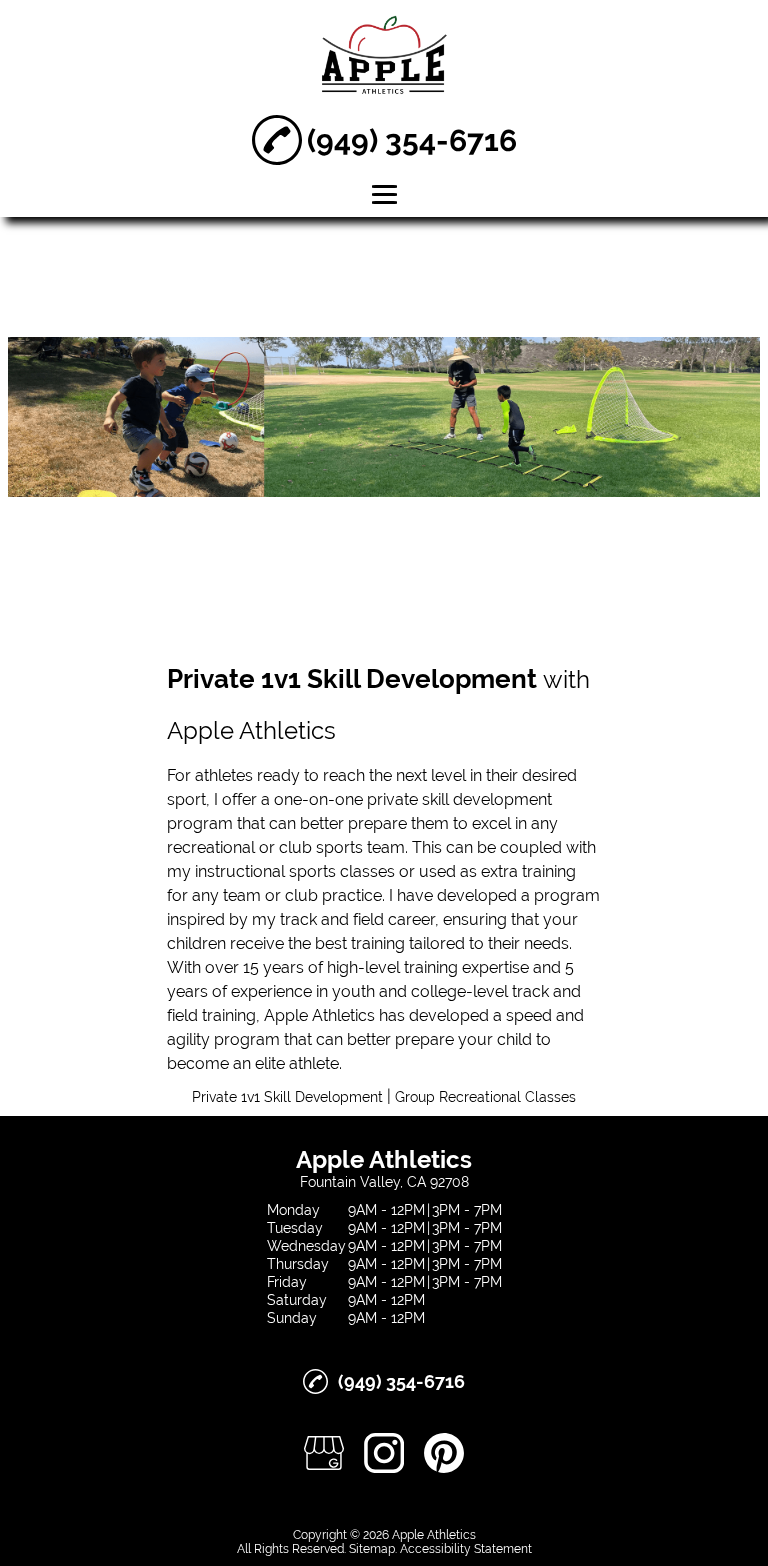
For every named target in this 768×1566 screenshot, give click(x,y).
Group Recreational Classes (485, 1097)
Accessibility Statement (466, 1549)
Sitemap (372, 1549)
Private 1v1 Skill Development (287, 1097)
